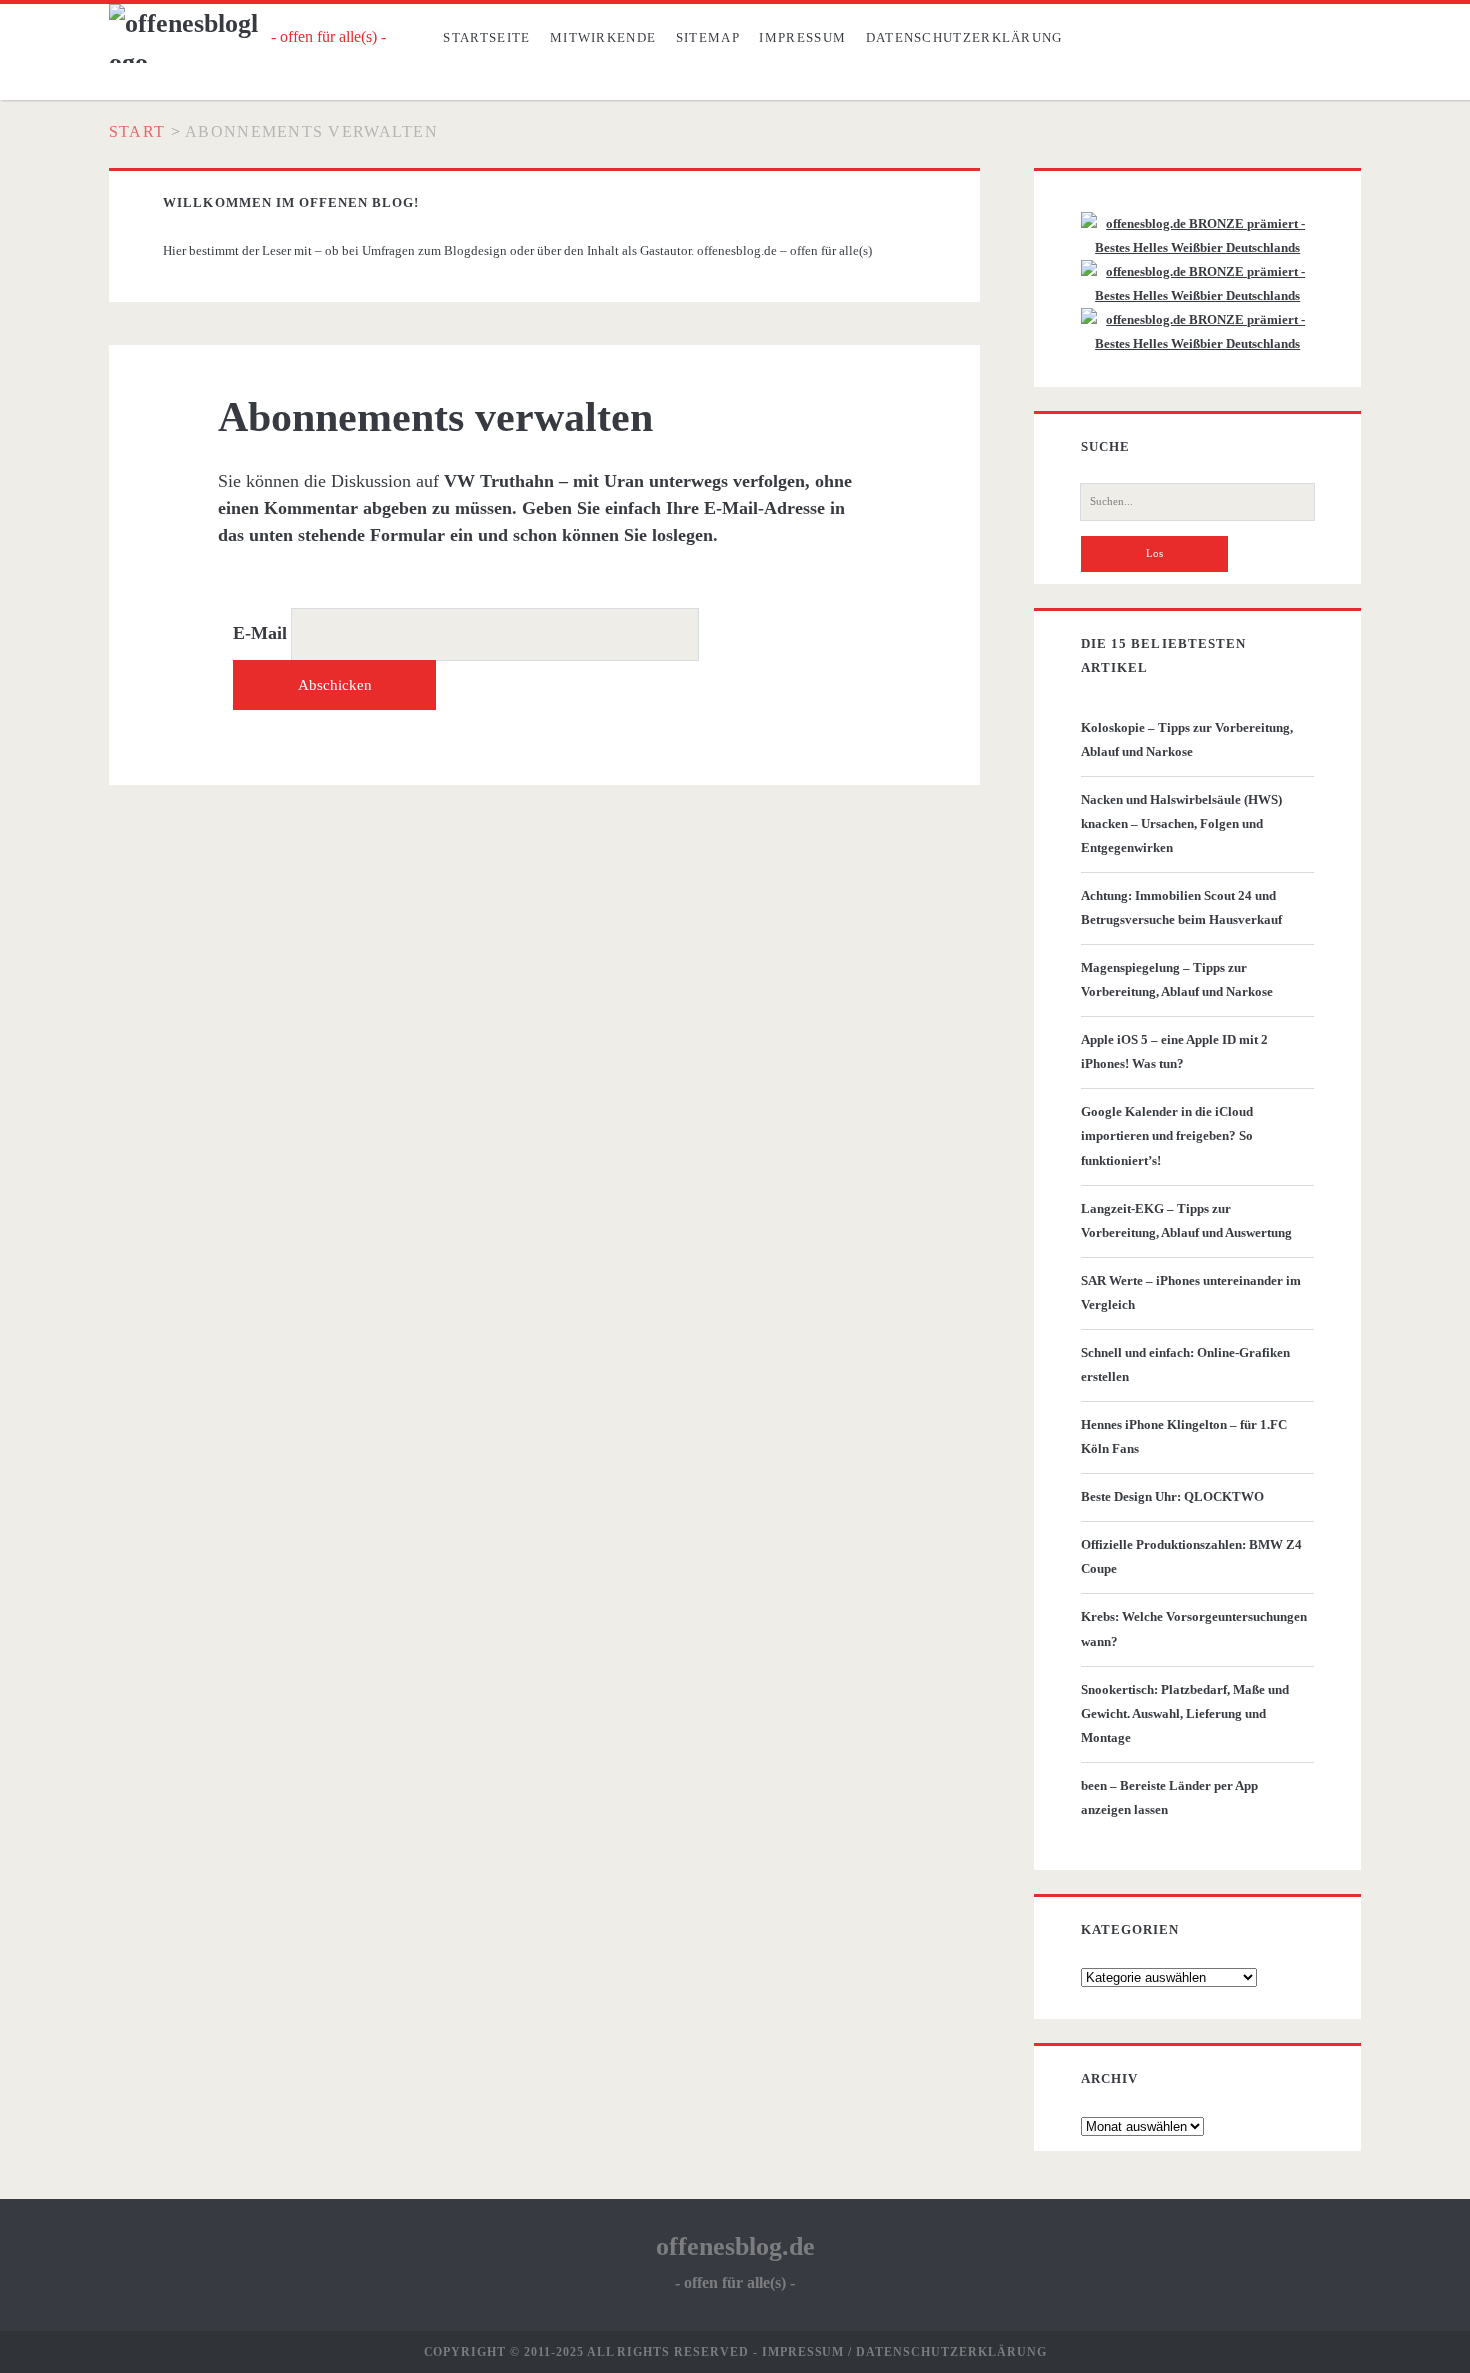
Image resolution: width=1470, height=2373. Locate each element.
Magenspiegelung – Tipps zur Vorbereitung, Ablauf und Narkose (1177, 979)
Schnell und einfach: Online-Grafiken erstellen (1185, 1364)
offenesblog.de (735, 2246)
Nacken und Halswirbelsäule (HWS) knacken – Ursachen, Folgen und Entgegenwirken (1181, 823)
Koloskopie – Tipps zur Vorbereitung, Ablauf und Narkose (1187, 739)
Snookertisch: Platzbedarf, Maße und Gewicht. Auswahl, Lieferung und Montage (1185, 1713)
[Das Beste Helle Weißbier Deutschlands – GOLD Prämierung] (1197, 247)
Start (137, 131)
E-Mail (260, 633)
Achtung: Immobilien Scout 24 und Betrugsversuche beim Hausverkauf (1181, 907)
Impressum (802, 37)
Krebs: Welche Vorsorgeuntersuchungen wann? (1194, 1628)
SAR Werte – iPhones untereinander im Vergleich (1191, 1292)
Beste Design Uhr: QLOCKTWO (1172, 1496)
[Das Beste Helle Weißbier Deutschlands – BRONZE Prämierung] (1197, 343)
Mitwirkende (603, 37)
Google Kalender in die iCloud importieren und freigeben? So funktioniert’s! (1167, 1135)
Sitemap (708, 37)
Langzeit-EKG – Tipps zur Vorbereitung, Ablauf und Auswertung (1186, 1220)
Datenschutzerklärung (964, 37)
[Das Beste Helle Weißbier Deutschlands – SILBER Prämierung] (1197, 295)
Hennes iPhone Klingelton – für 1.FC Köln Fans (1184, 1436)
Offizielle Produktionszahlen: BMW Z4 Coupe (1191, 1556)
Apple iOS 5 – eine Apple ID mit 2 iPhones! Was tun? (1174, 1051)
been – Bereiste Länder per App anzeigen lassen (1169, 1797)
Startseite (486, 37)
